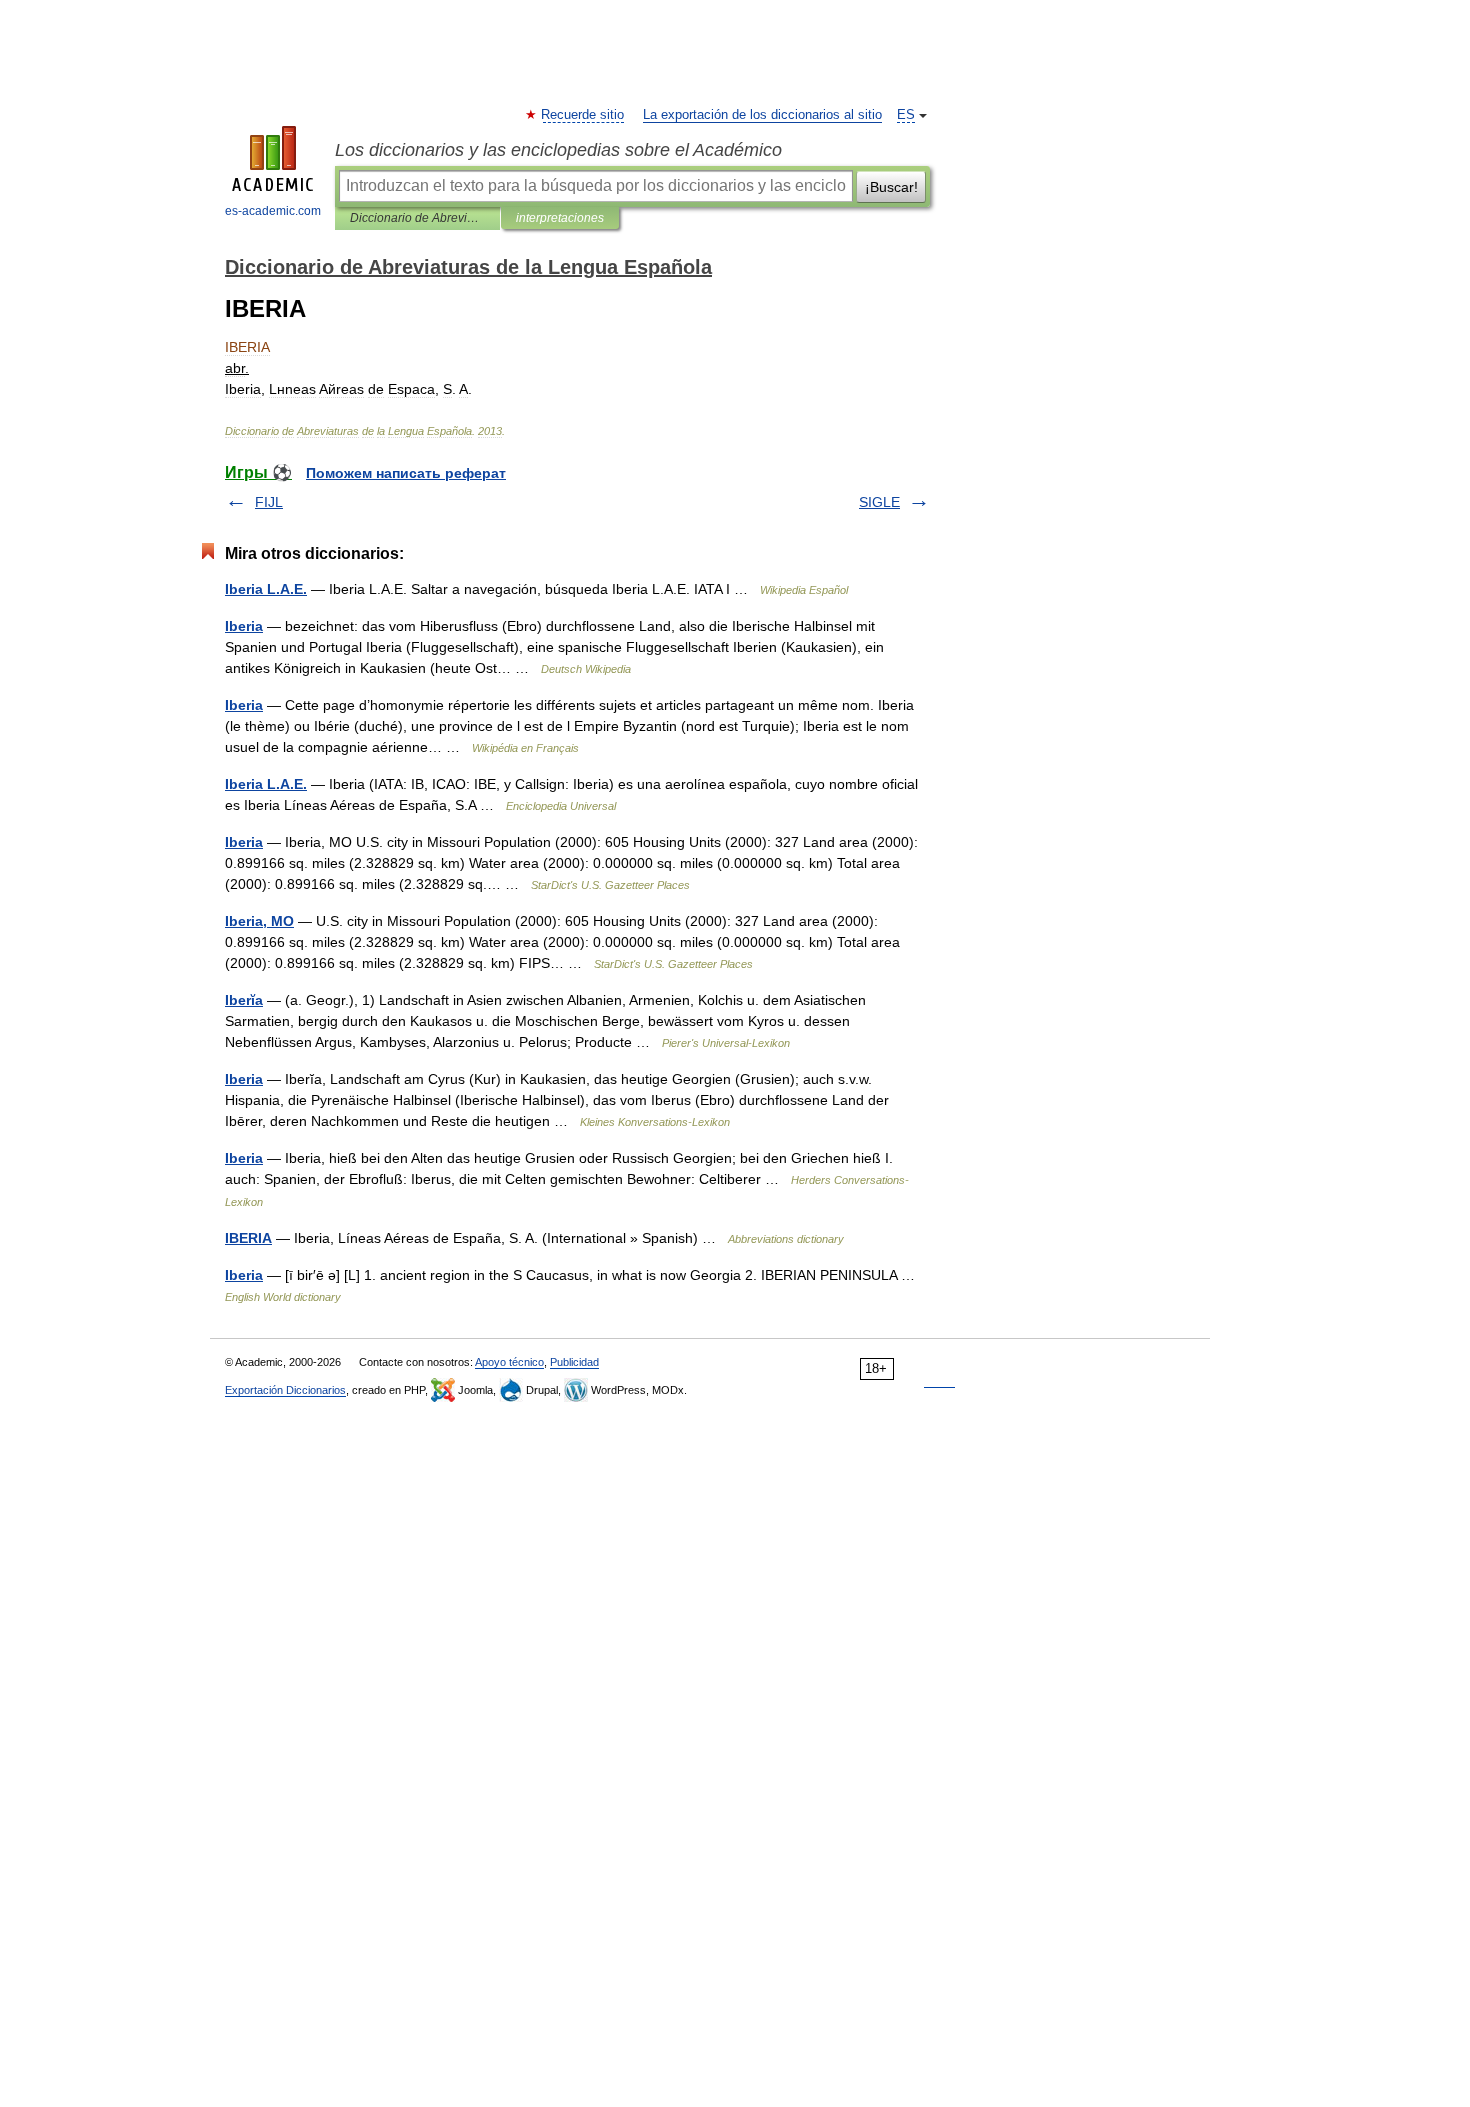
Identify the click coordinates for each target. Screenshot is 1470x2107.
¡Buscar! (891, 187)
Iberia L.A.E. (266, 589)
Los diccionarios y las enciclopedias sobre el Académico (558, 150)
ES (906, 115)
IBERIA (248, 1238)
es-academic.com (273, 211)
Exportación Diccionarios (285, 1390)
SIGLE (879, 502)
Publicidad (574, 1362)
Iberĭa (244, 1000)
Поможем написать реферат (406, 473)
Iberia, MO (259, 921)
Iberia (244, 626)
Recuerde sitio (583, 115)
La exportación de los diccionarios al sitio (762, 115)
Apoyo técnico (509, 1362)
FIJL (269, 502)
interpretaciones (560, 218)
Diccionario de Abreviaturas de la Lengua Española (417, 218)
